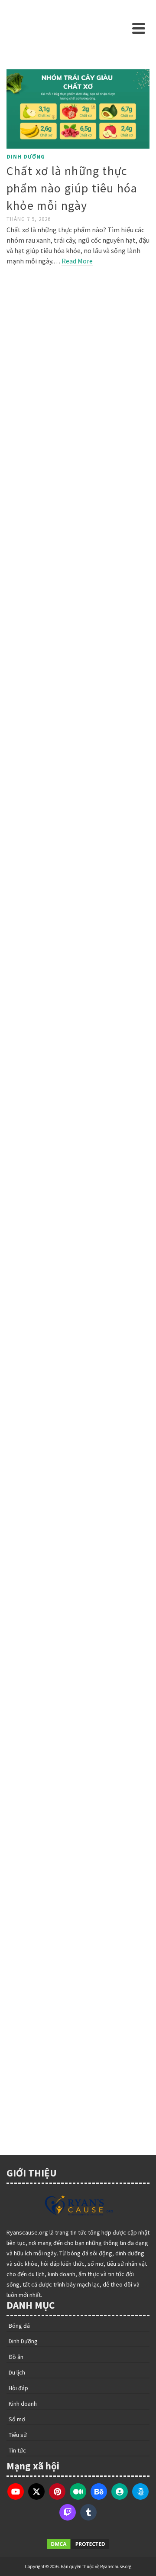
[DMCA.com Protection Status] (78, 2544)
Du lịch (17, 2372)
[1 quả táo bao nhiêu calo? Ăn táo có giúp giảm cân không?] (78, 719)
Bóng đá (20, 385)
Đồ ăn (16, 996)
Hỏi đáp (19, 582)
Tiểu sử (19, 1411)
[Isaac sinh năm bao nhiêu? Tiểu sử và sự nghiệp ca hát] (78, 1356)
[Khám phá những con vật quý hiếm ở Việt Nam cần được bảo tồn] (78, 1154)
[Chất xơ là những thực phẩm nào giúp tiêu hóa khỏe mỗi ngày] (78, 109)
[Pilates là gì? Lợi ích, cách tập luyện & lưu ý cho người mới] (78, 524)
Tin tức (19, 1209)
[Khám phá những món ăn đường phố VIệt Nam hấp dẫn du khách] (78, 942)
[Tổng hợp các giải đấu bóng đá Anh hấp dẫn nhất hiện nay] (78, 1569)
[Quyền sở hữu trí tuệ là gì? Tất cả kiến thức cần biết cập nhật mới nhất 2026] (78, 1789)
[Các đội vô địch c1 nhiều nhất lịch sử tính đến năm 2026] (78, 1992)
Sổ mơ (17, 2419)
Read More (77, 261)
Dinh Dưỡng (26, 157)
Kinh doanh (25, 1842)
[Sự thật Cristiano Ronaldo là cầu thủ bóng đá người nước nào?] (78, 327)
